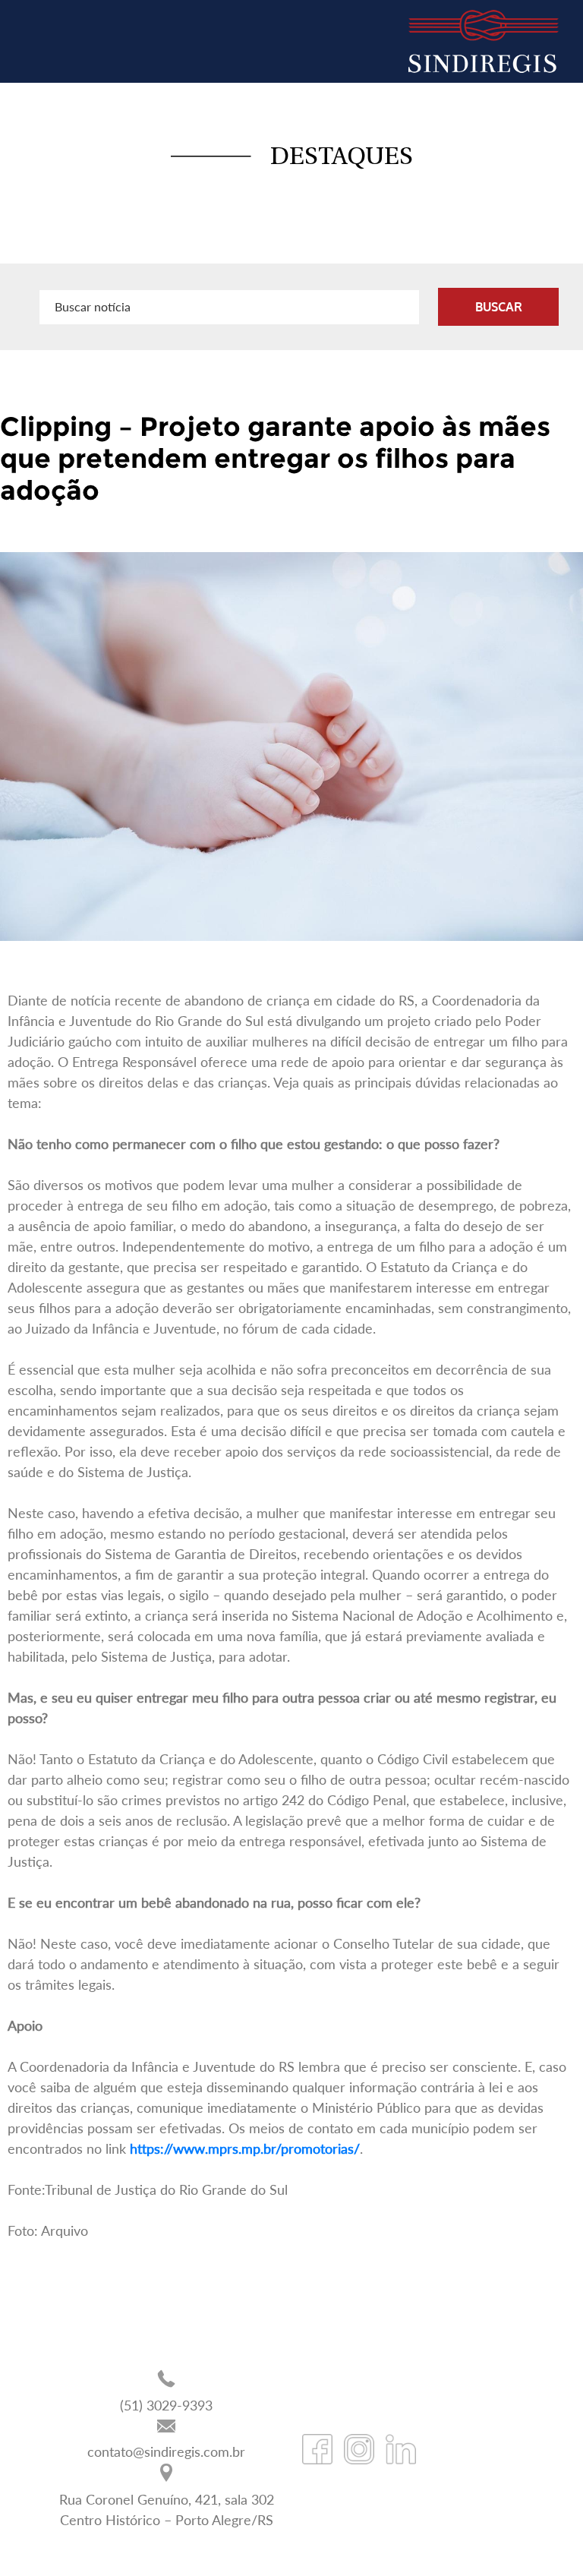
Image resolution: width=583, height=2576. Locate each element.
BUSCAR (499, 307)
